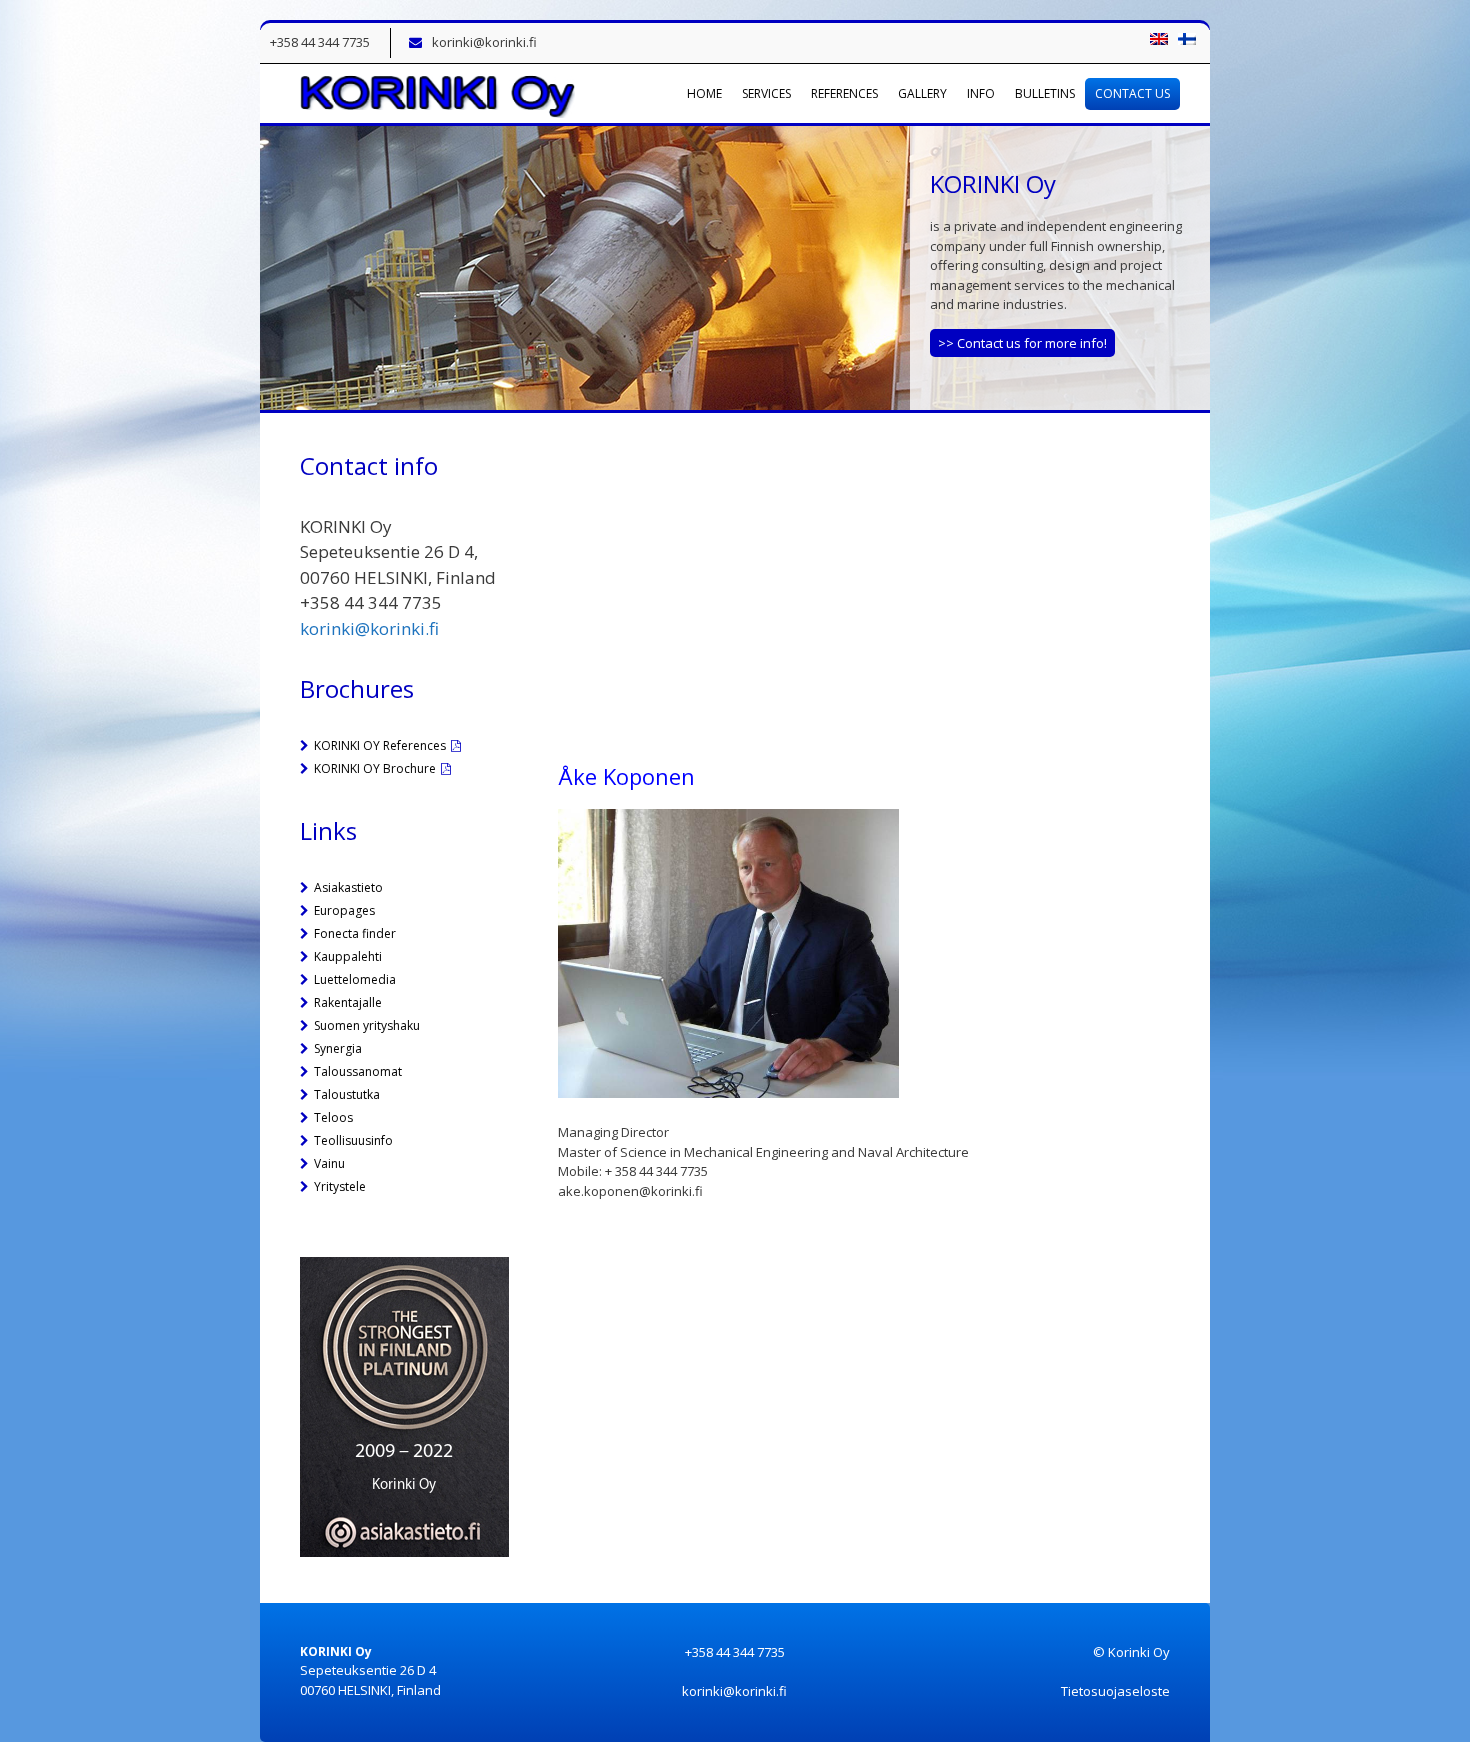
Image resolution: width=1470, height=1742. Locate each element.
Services (766, 93)
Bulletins (1045, 93)
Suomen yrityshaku (367, 1025)
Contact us (1132, 93)
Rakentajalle (348, 1002)
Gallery (922, 93)
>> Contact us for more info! (1022, 343)
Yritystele (340, 1186)
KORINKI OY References (380, 745)
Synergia (338, 1048)
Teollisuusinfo (353, 1140)
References (844, 93)
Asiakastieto (348, 887)
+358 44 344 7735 (320, 42)
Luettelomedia (355, 979)
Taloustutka (347, 1094)
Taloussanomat (358, 1071)
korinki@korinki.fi (484, 42)
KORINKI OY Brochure (375, 768)
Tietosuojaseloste (1115, 1691)
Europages (344, 910)
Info (981, 93)
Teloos (333, 1117)
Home (704, 93)
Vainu (329, 1163)
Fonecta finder (355, 933)
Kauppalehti (348, 956)
